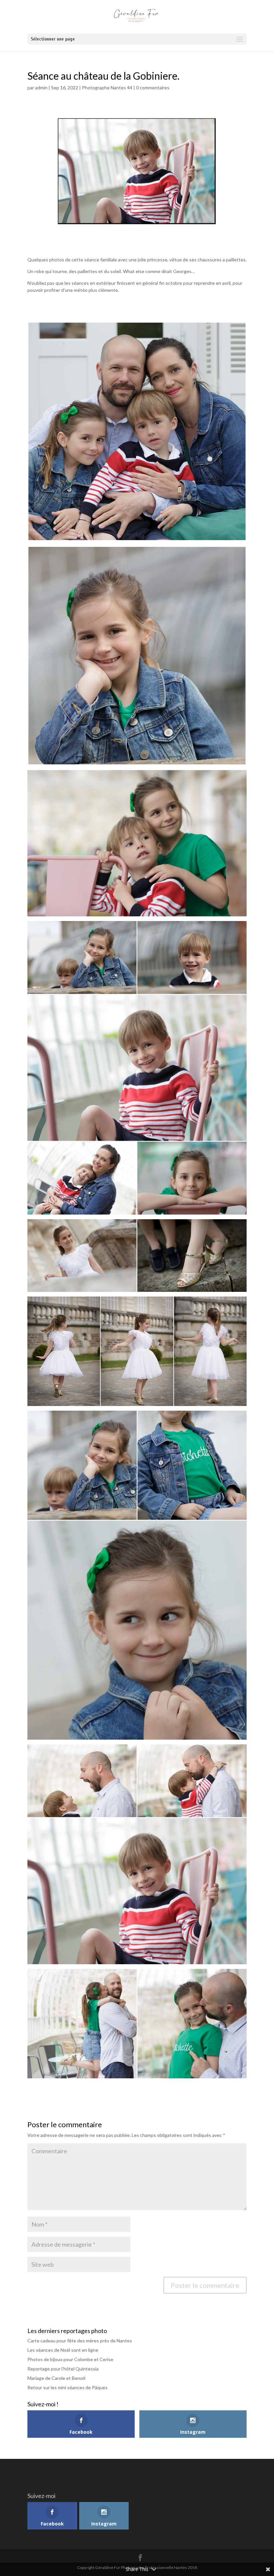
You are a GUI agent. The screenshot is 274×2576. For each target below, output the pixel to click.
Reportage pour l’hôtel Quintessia (63, 2369)
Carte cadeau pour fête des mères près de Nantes (80, 2341)
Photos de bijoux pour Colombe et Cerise (70, 2359)
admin (41, 88)
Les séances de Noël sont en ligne (63, 2350)
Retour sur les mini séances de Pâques (67, 2387)
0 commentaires (153, 88)
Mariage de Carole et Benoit (57, 2378)
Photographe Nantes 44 (107, 88)
